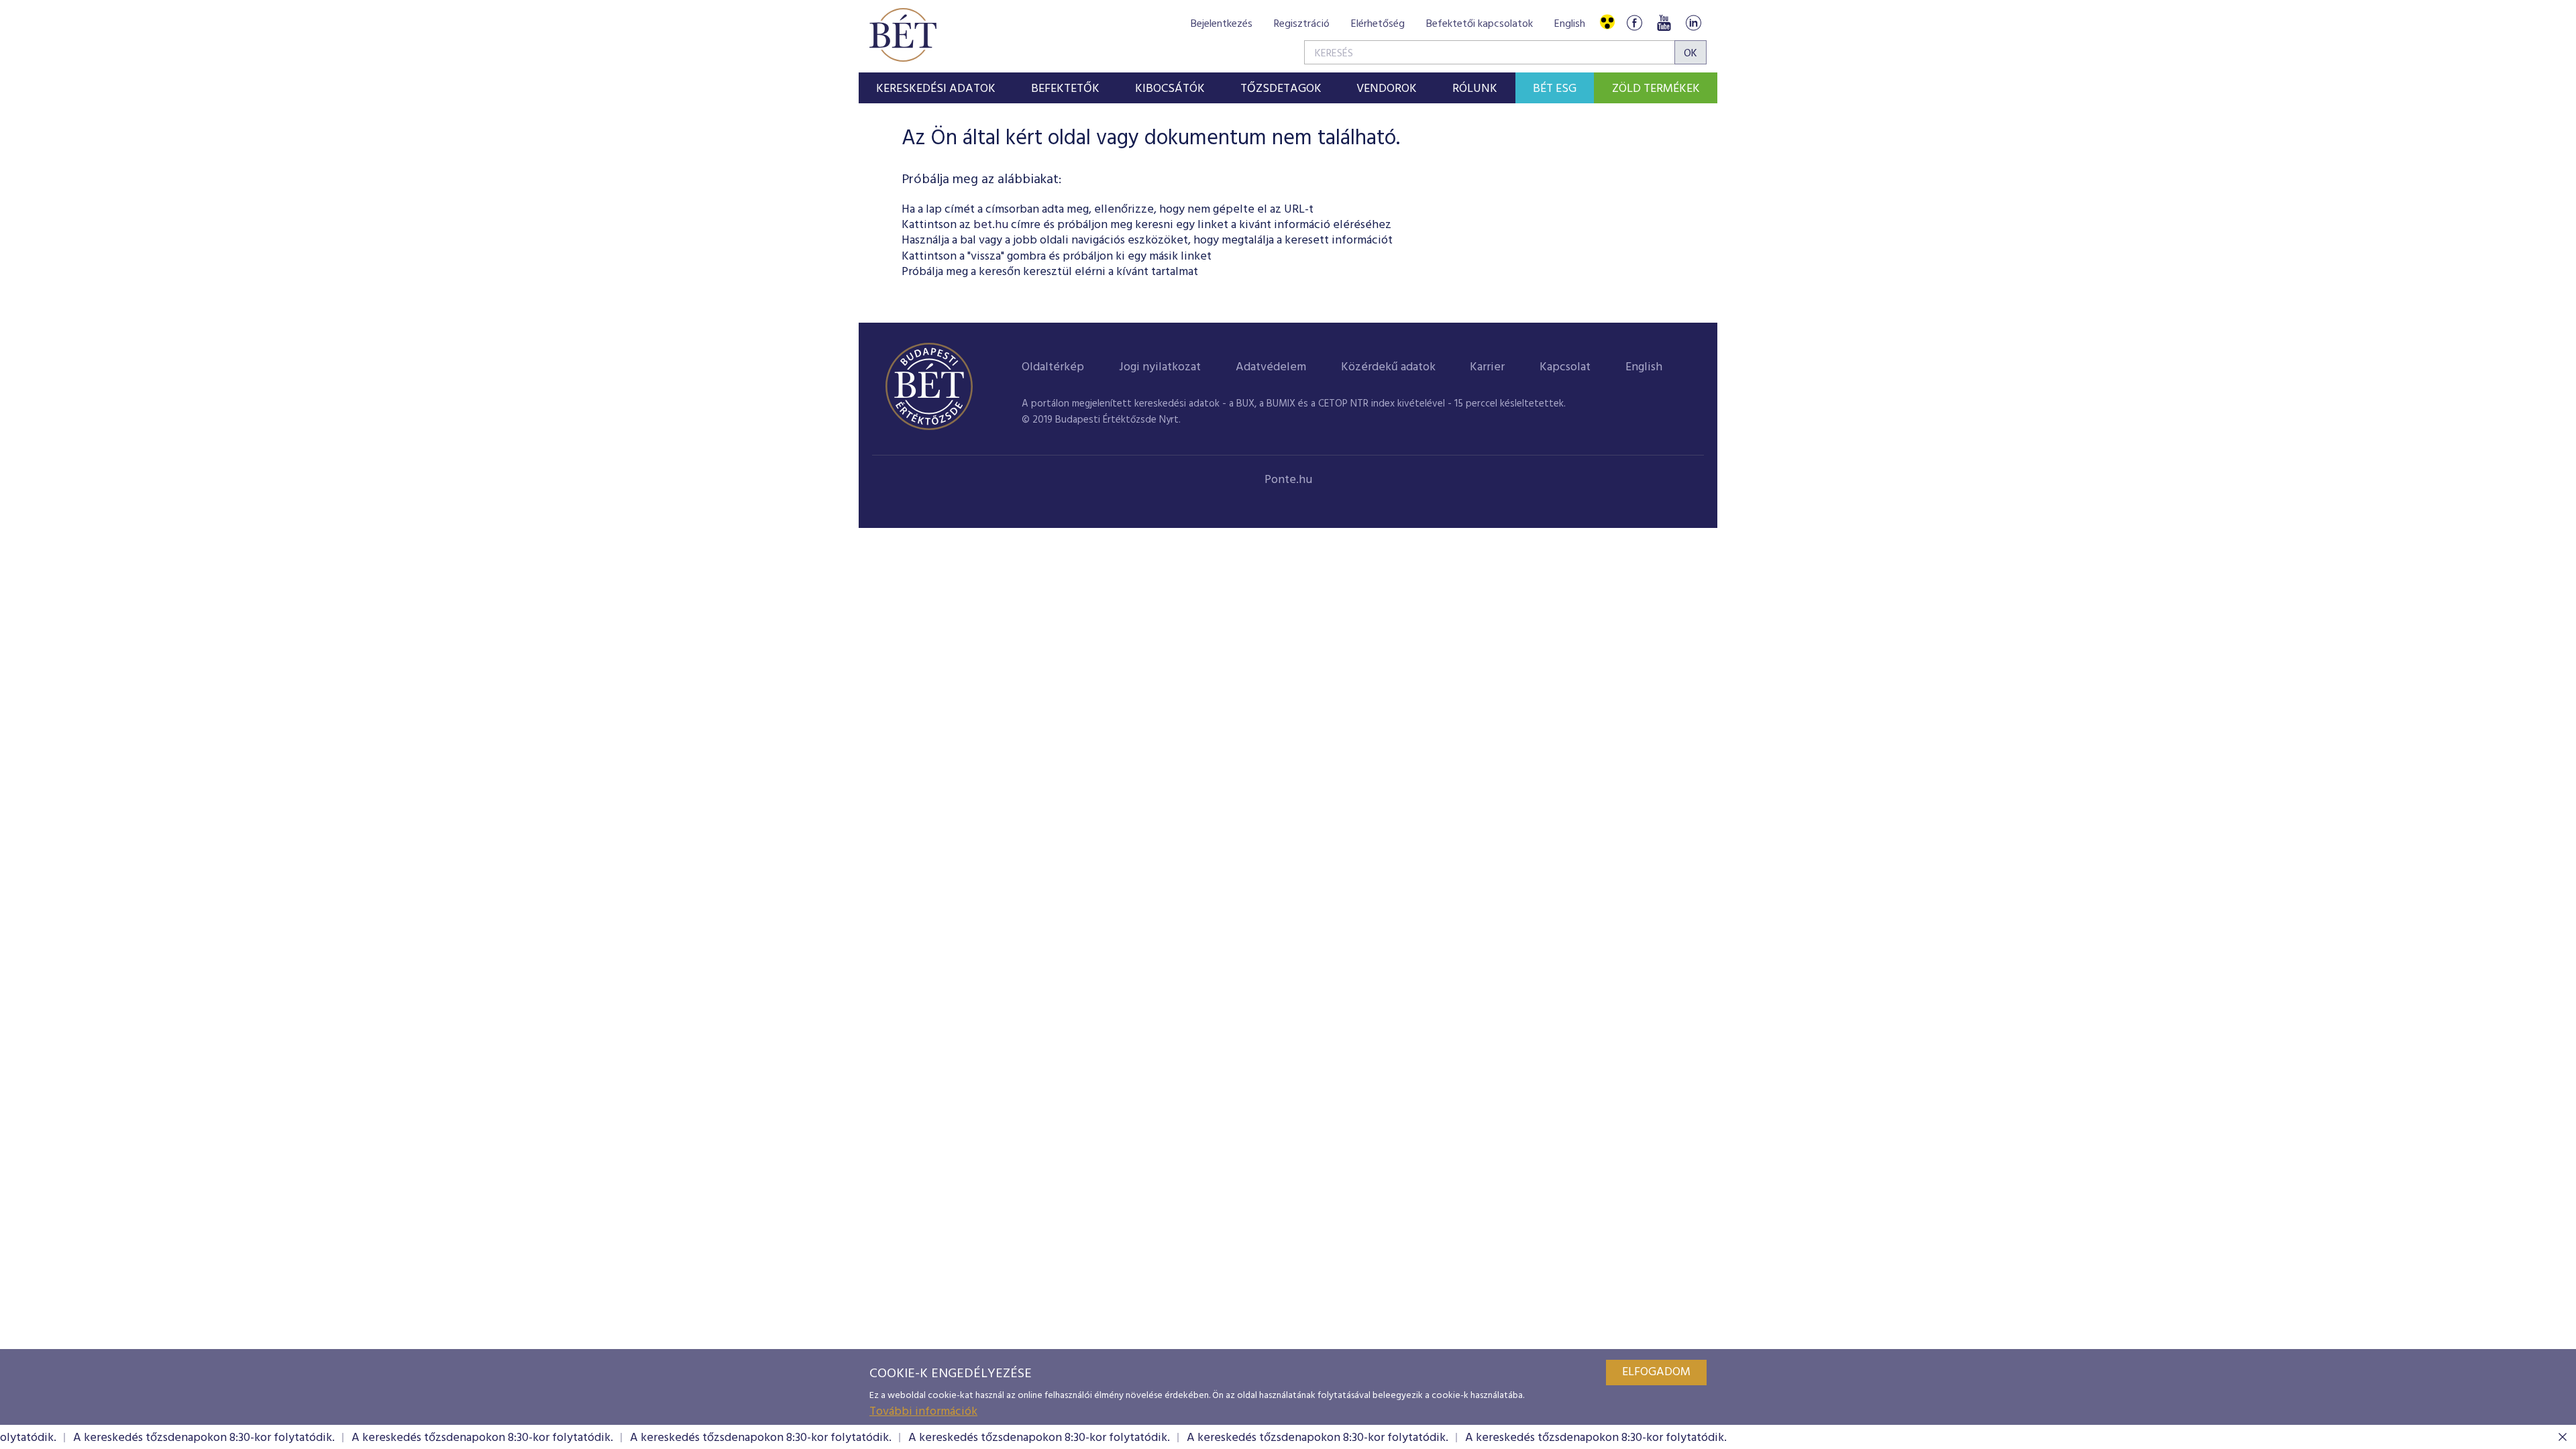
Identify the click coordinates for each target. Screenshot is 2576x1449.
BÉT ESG (1555, 89)
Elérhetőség (1378, 24)
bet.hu (991, 225)
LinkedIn (1693, 22)
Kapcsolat (1565, 367)
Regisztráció (1302, 24)
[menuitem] (936, 88)
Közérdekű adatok (1388, 367)
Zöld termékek (1656, 89)
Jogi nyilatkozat (1160, 367)
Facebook (1634, 22)
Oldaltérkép (1053, 367)
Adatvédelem (1271, 367)
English (1570, 24)
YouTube (1664, 22)
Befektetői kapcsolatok (1480, 24)
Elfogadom (1656, 1372)
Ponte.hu (1288, 480)
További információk (923, 1412)
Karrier (1487, 367)
